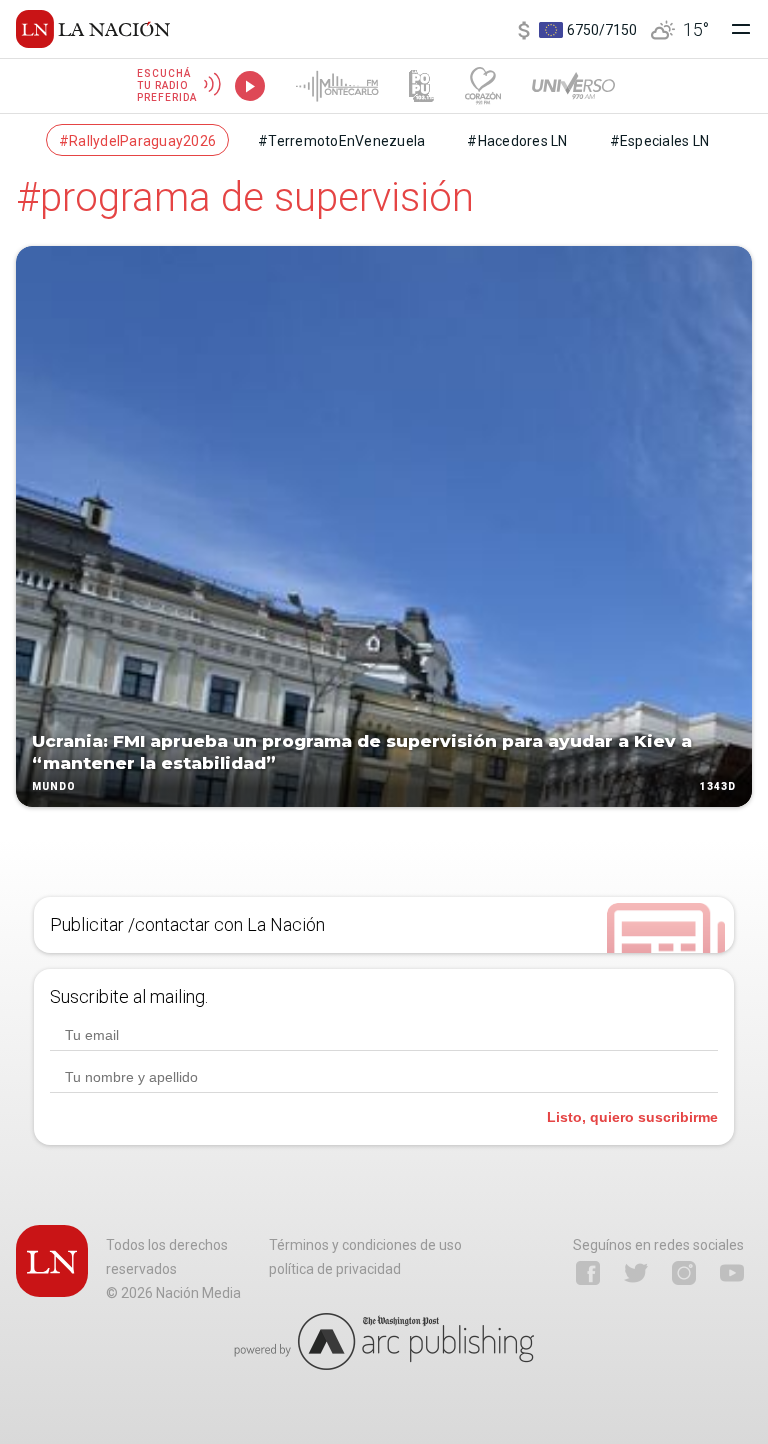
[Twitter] (636, 1273)
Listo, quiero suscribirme (632, 1117)
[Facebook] (588, 1273)
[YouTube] (732, 1273)
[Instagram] (684, 1273)
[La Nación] (93, 29)
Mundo (54, 786)
